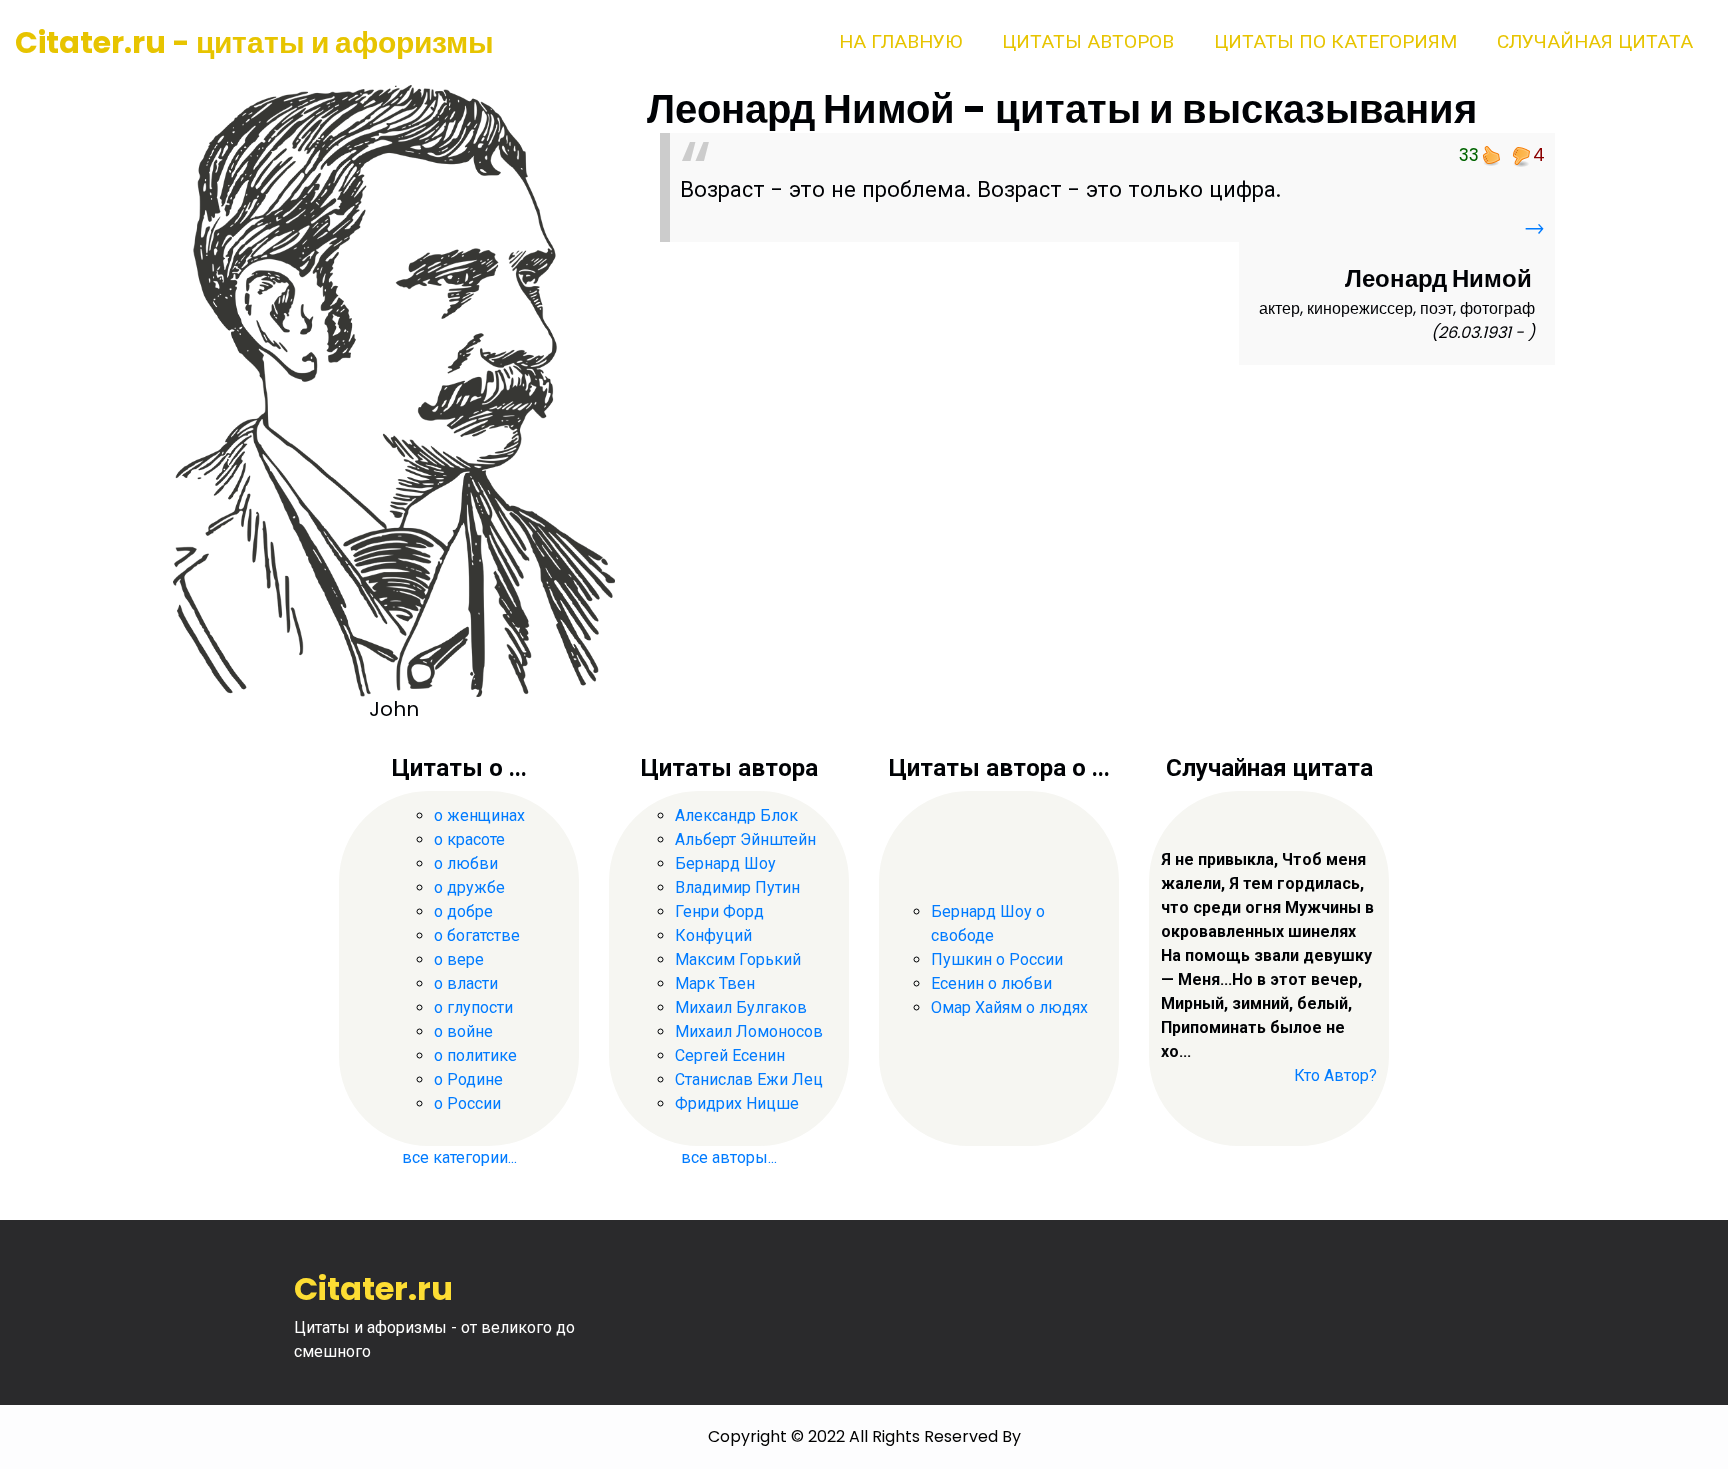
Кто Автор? (1335, 1075)
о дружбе (469, 887)
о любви (466, 863)
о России (467, 1103)
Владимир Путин (737, 887)
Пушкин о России (997, 959)
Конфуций (713, 935)
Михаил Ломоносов (749, 1031)
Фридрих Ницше (737, 1103)
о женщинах (479, 815)
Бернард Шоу (725, 863)
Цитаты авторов (1088, 41)
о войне (463, 1031)
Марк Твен (715, 983)
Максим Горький (738, 959)
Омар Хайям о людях (1009, 1007)
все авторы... (729, 1157)
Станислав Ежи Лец (749, 1079)
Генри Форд (719, 911)
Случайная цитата (1595, 41)
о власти (466, 983)
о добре (463, 911)
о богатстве (477, 935)
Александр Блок (736, 815)
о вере (459, 959)
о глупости (473, 1007)
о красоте (469, 839)
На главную (900, 41)
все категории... (459, 1157)
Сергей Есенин (730, 1055)
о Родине (468, 1079)
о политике (475, 1055)
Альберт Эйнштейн (745, 839)
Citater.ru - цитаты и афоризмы (254, 42)
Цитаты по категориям (1335, 41)
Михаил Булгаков (741, 1007)
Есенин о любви (991, 983)
